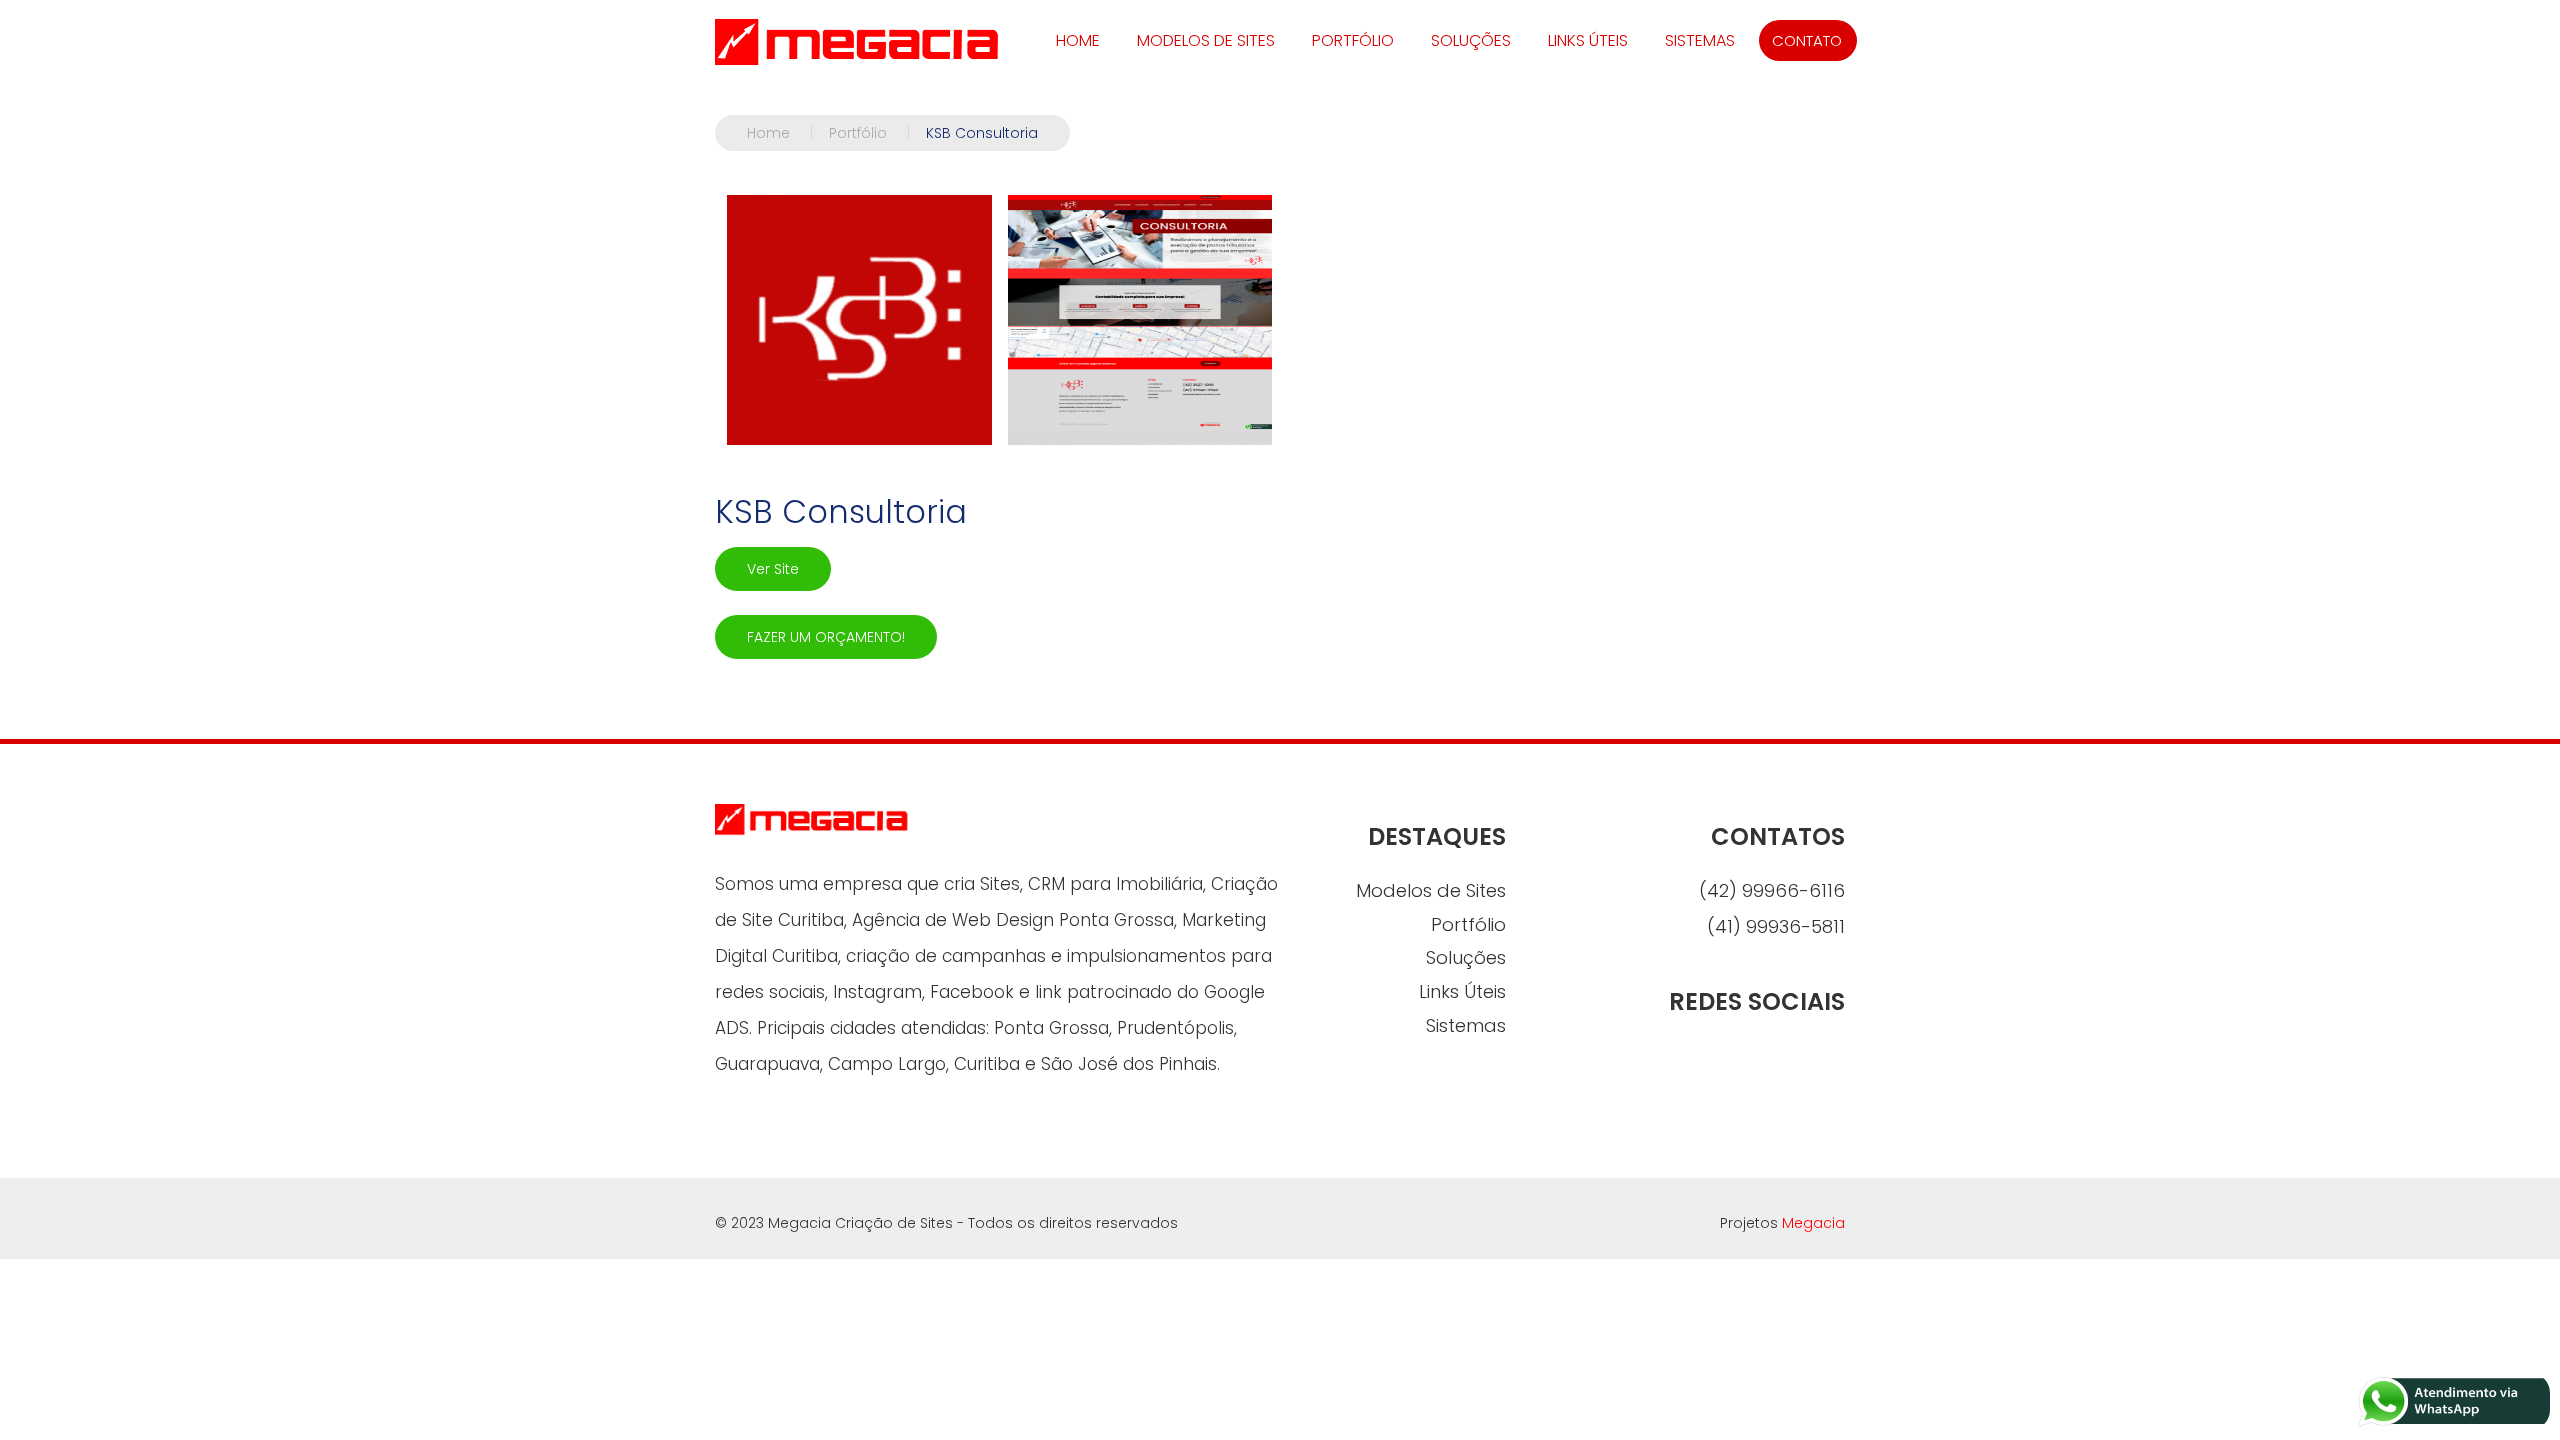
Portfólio (1353, 40)
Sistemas (1700, 40)
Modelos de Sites (1206, 40)
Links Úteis (1588, 40)
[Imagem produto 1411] (859, 320)
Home (780, 133)
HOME (1078, 40)
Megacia (1813, 1223)
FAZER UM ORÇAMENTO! (826, 637)
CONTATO (1807, 40)
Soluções (1471, 40)
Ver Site (773, 569)
